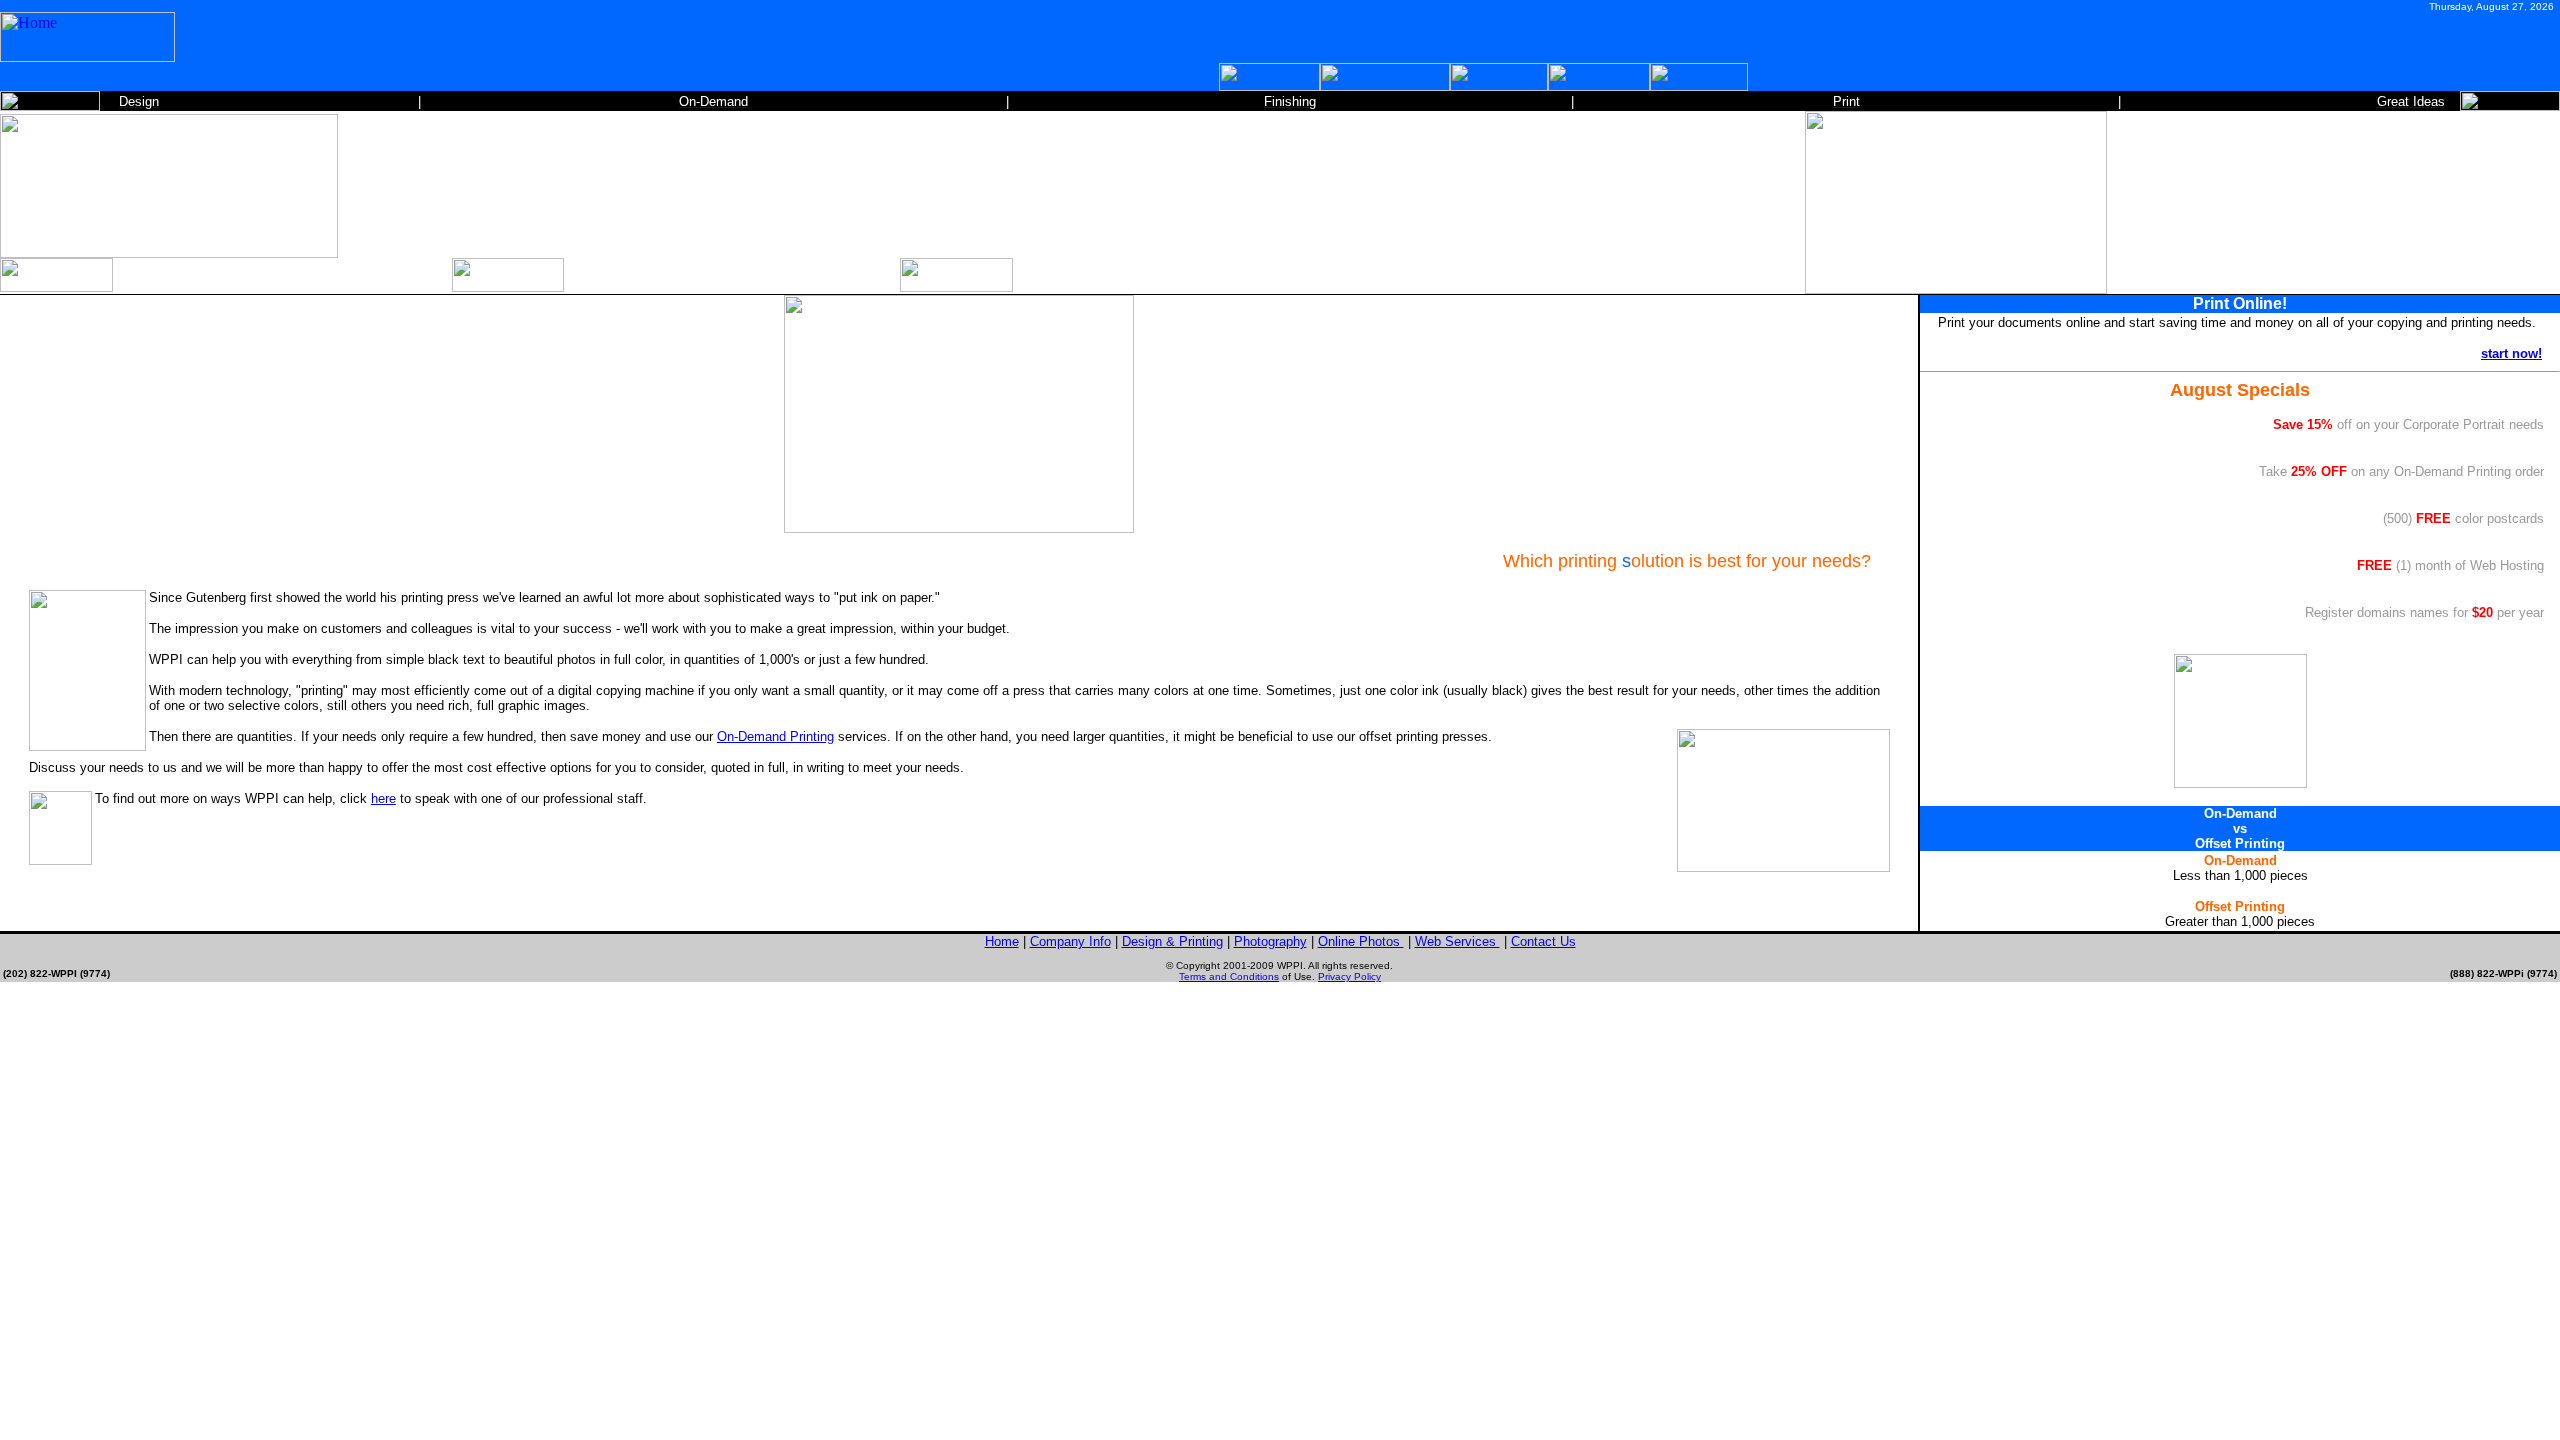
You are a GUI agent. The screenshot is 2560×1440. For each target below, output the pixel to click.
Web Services (1457, 941)
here (383, 798)
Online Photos (1361, 941)
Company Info (1070, 941)
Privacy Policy (1349, 976)
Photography (1270, 941)
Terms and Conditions (1229, 976)
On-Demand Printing (775, 736)
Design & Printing (1172, 941)
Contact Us (1543, 941)
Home (1002, 941)
